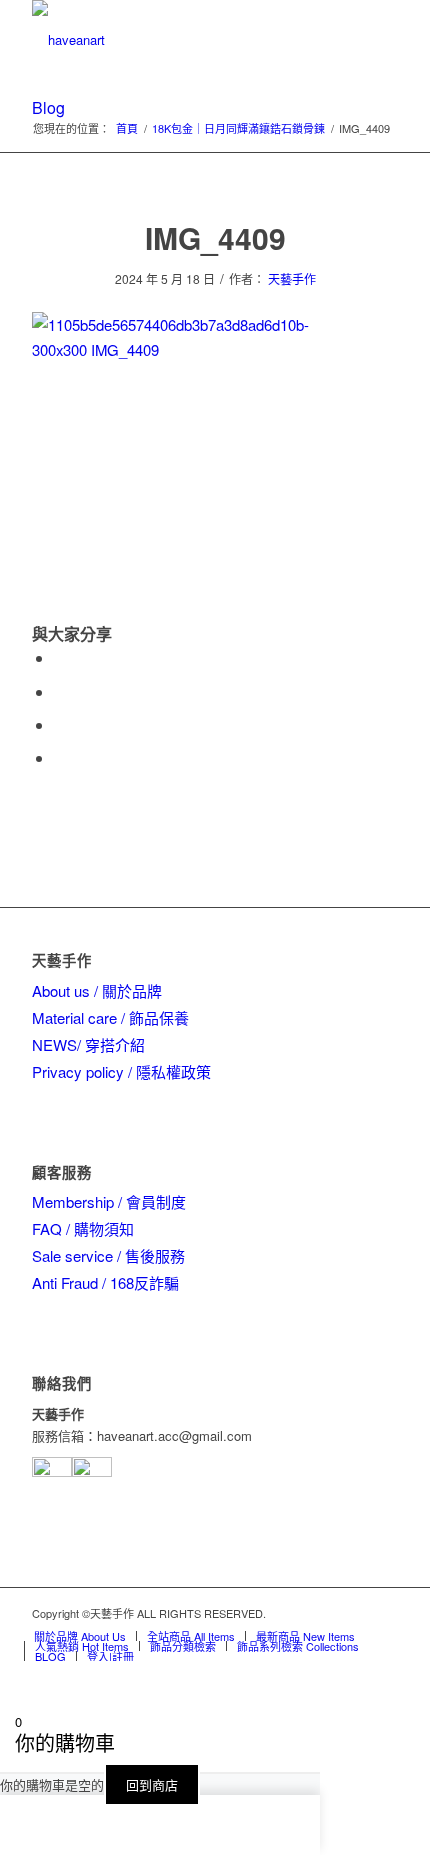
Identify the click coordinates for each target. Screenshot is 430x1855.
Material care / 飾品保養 (110, 1017)
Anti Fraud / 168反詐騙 (105, 1282)
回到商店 (152, 1784)
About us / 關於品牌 (97, 990)
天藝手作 (292, 278)
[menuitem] (80, 1636)
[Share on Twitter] (60, 691)
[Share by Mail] (60, 757)
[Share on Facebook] (60, 657)
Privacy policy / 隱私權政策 (121, 1071)
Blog (48, 107)
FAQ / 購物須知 (83, 1228)
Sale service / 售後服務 (108, 1255)
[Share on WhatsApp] (60, 724)
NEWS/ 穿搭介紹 (88, 1044)
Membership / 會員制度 (109, 1201)
